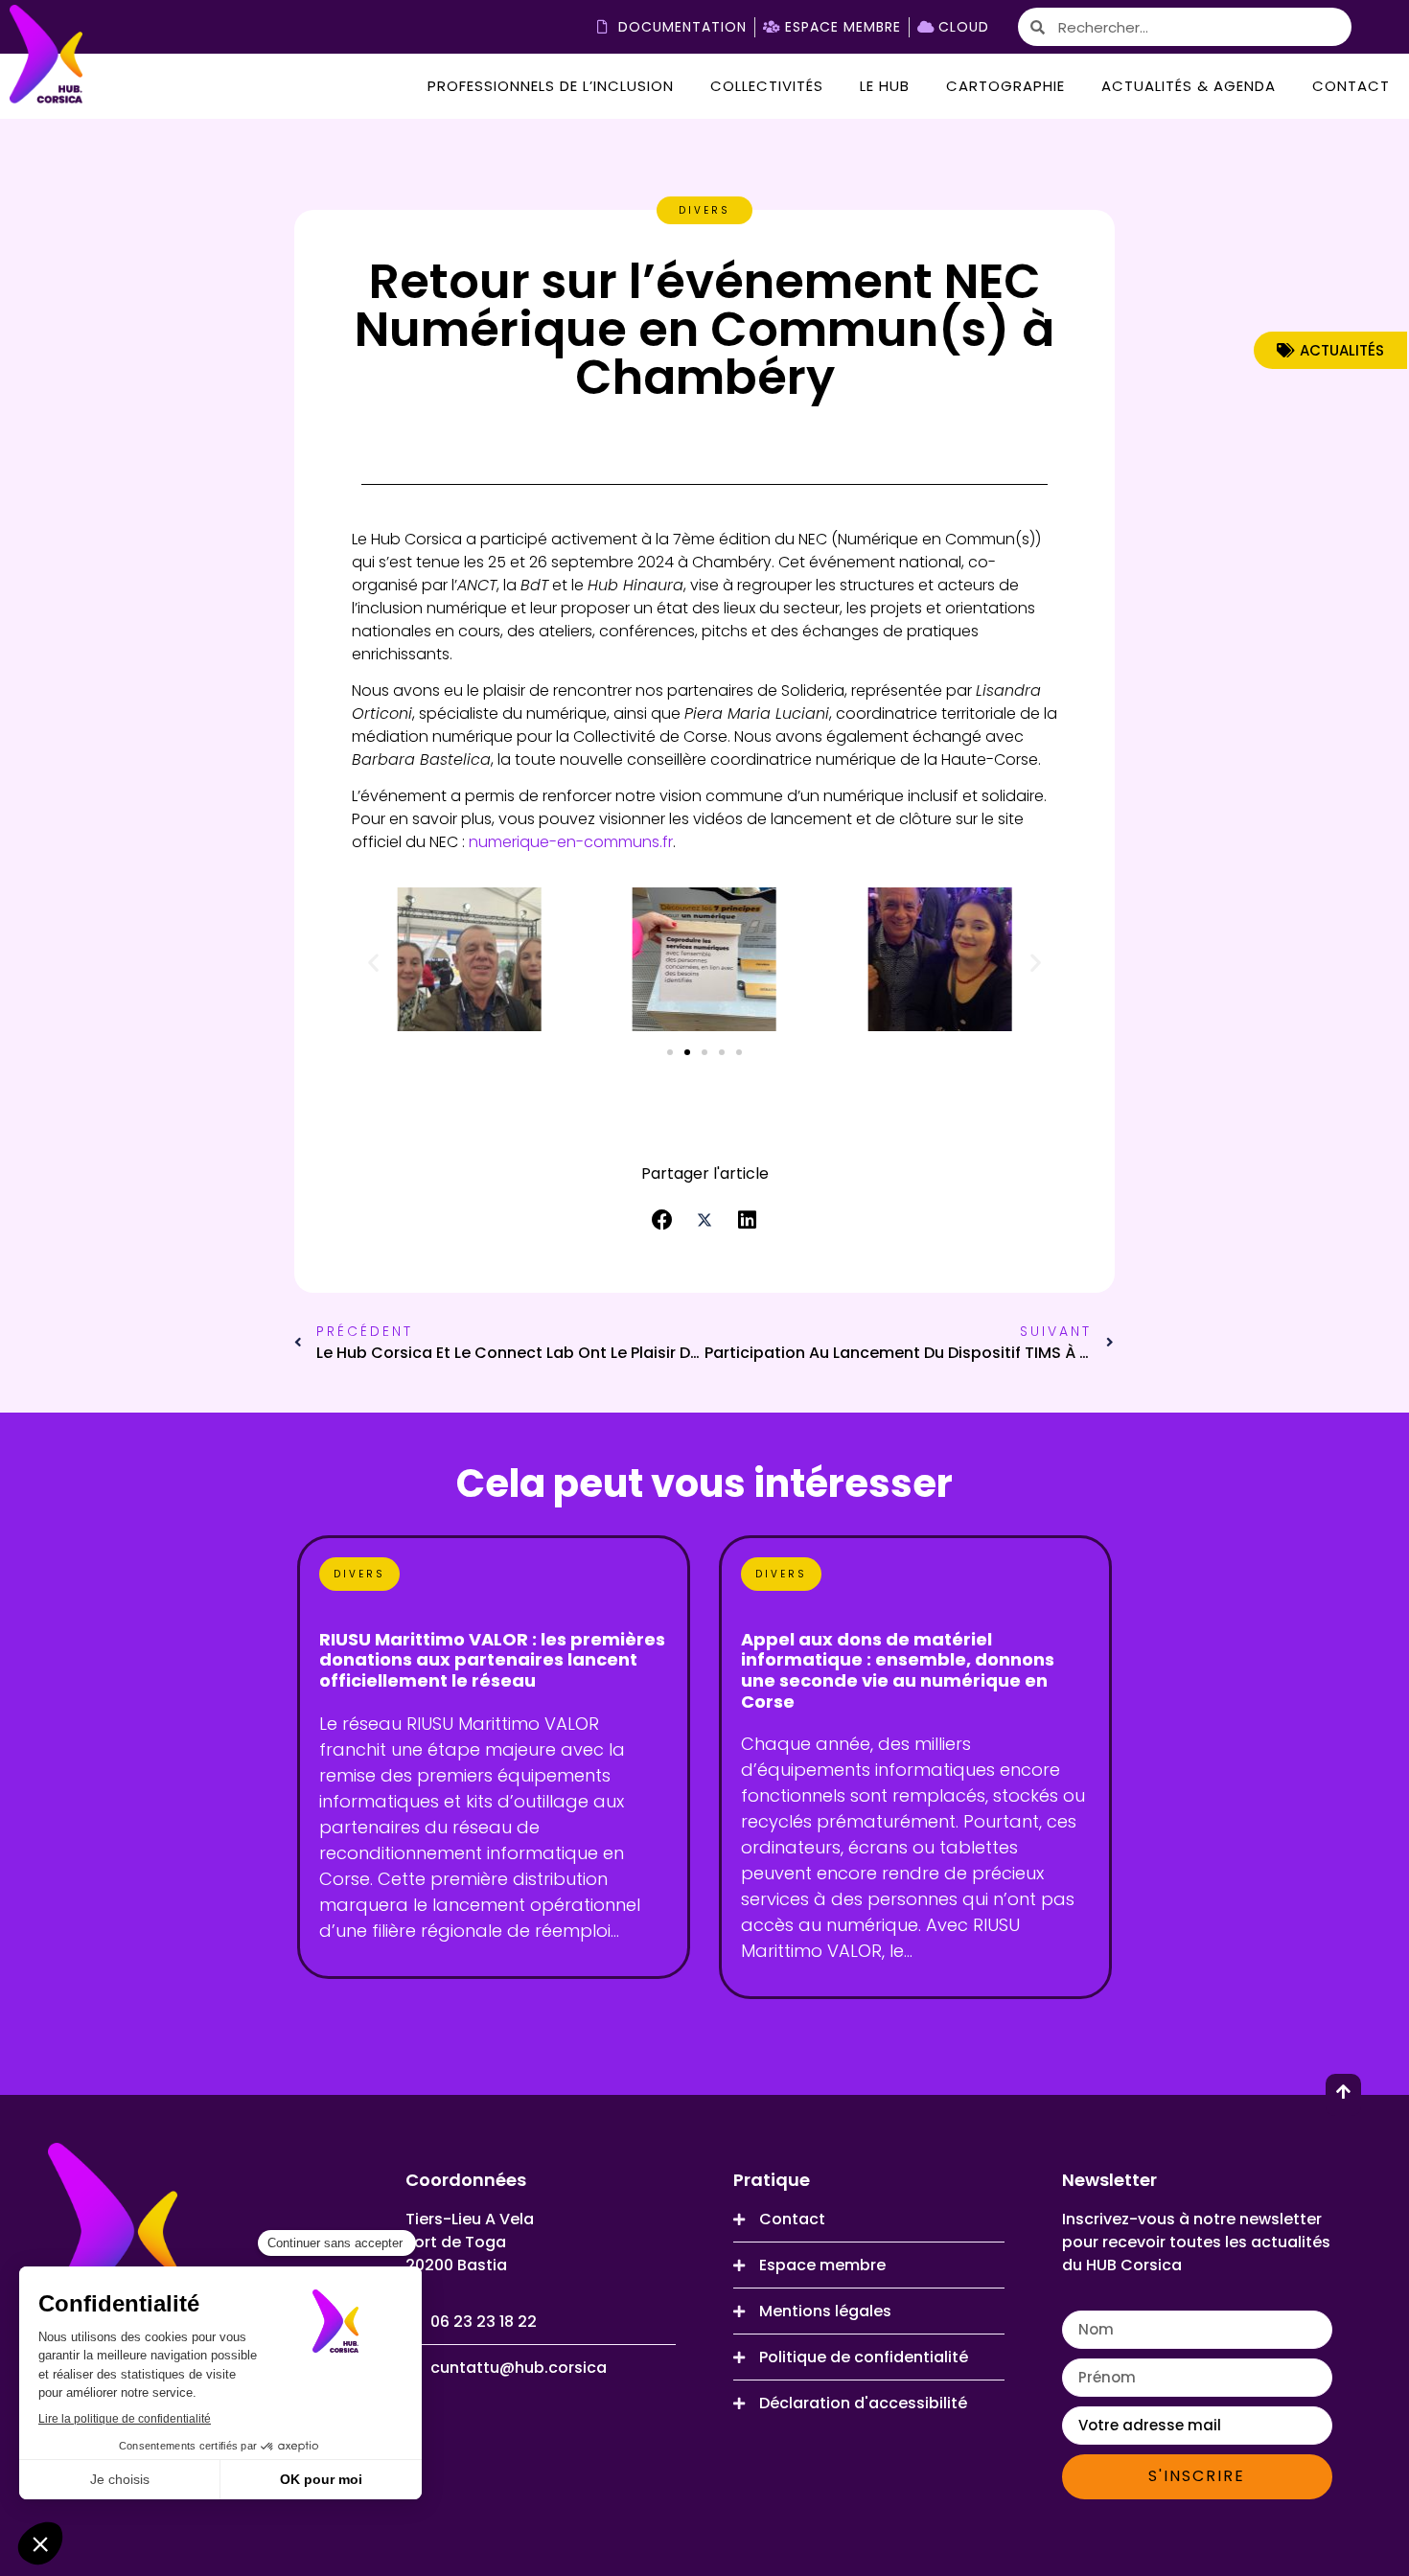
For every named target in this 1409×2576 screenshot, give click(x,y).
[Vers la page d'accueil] (46, 57)
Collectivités (767, 86)
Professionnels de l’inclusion (551, 86)
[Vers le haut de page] (1343, 2092)
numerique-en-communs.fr (571, 842)
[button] (373, 963)
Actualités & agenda (1189, 86)
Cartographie (1005, 86)
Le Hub (885, 86)
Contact (1351, 86)
